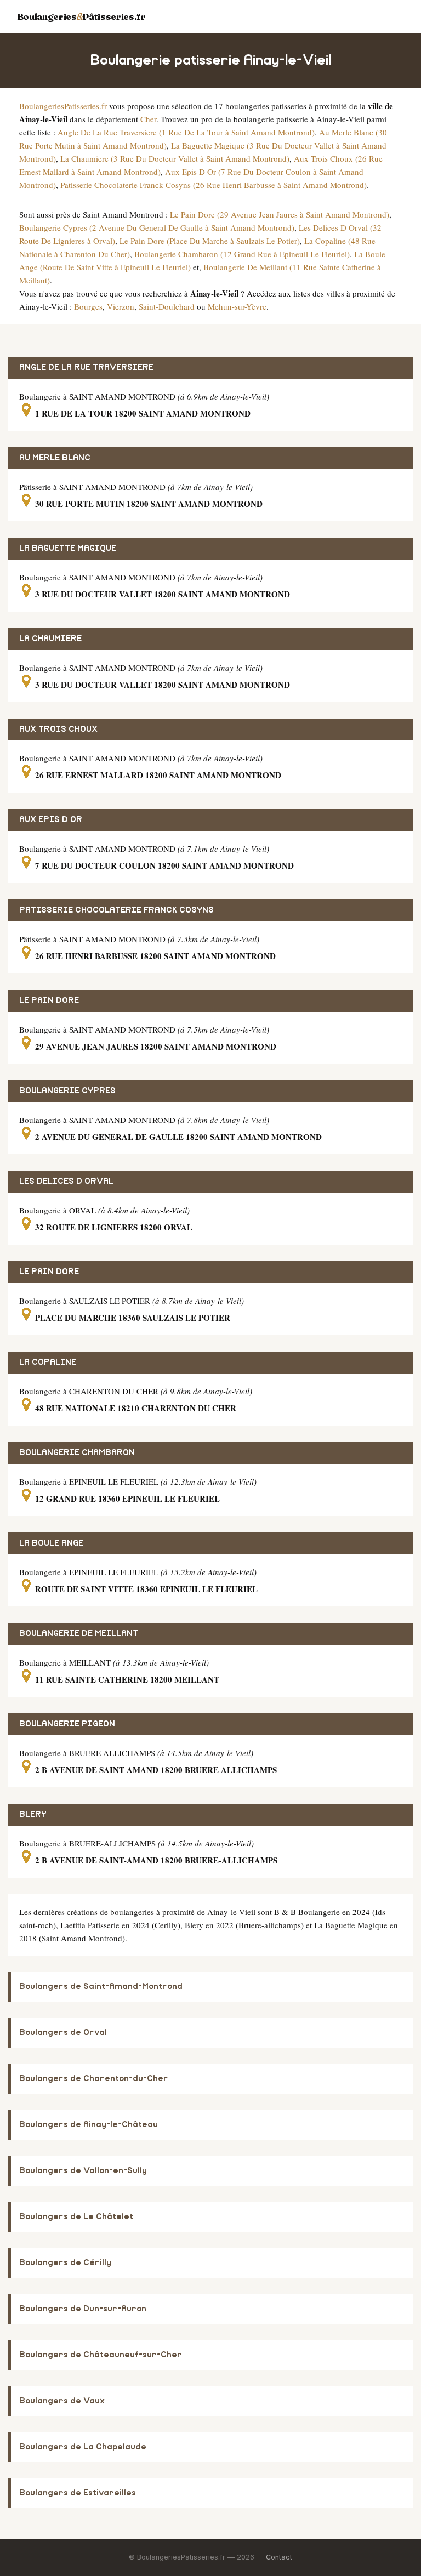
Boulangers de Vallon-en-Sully (83, 2171)
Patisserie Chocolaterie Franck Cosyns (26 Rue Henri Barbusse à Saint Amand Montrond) (214, 185)
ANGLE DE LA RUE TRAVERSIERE (86, 367)
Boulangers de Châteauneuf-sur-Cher (101, 2355)
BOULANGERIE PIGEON (67, 1724)
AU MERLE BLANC (55, 458)
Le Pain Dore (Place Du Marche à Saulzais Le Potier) (210, 241)
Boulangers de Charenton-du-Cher (94, 2079)
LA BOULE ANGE (51, 1543)
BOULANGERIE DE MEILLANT (79, 1634)
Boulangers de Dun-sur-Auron (83, 2309)
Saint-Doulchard (167, 306)
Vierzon (121, 306)
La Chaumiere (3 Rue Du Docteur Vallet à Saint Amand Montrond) (175, 158)
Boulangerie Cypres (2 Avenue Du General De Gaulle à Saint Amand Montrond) (157, 227)
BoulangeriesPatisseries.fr (63, 106)
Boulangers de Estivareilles (78, 2493)
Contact (279, 2557)
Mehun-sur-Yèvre (237, 306)
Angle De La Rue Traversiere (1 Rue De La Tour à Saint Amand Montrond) (186, 132)
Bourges (88, 306)
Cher (148, 119)
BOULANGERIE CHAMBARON (77, 1453)
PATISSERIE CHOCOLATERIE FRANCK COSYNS (116, 910)
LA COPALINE (48, 1362)
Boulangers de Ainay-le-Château (89, 2125)
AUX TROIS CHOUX (58, 729)
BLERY (33, 1814)
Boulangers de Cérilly (65, 2263)
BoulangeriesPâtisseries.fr (81, 16)
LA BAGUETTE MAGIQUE (68, 548)
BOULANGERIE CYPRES (67, 1091)
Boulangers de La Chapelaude (83, 2447)
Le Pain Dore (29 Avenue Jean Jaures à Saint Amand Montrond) (280, 214)
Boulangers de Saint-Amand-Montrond (101, 1987)
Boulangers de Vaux (62, 2401)
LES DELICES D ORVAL (66, 1181)
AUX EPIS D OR (51, 820)
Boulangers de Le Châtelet (76, 2217)
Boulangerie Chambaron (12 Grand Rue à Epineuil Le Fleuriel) (242, 254)
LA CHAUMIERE (50, 639)
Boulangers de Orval (63, 2033)
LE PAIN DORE (49, 1001)
